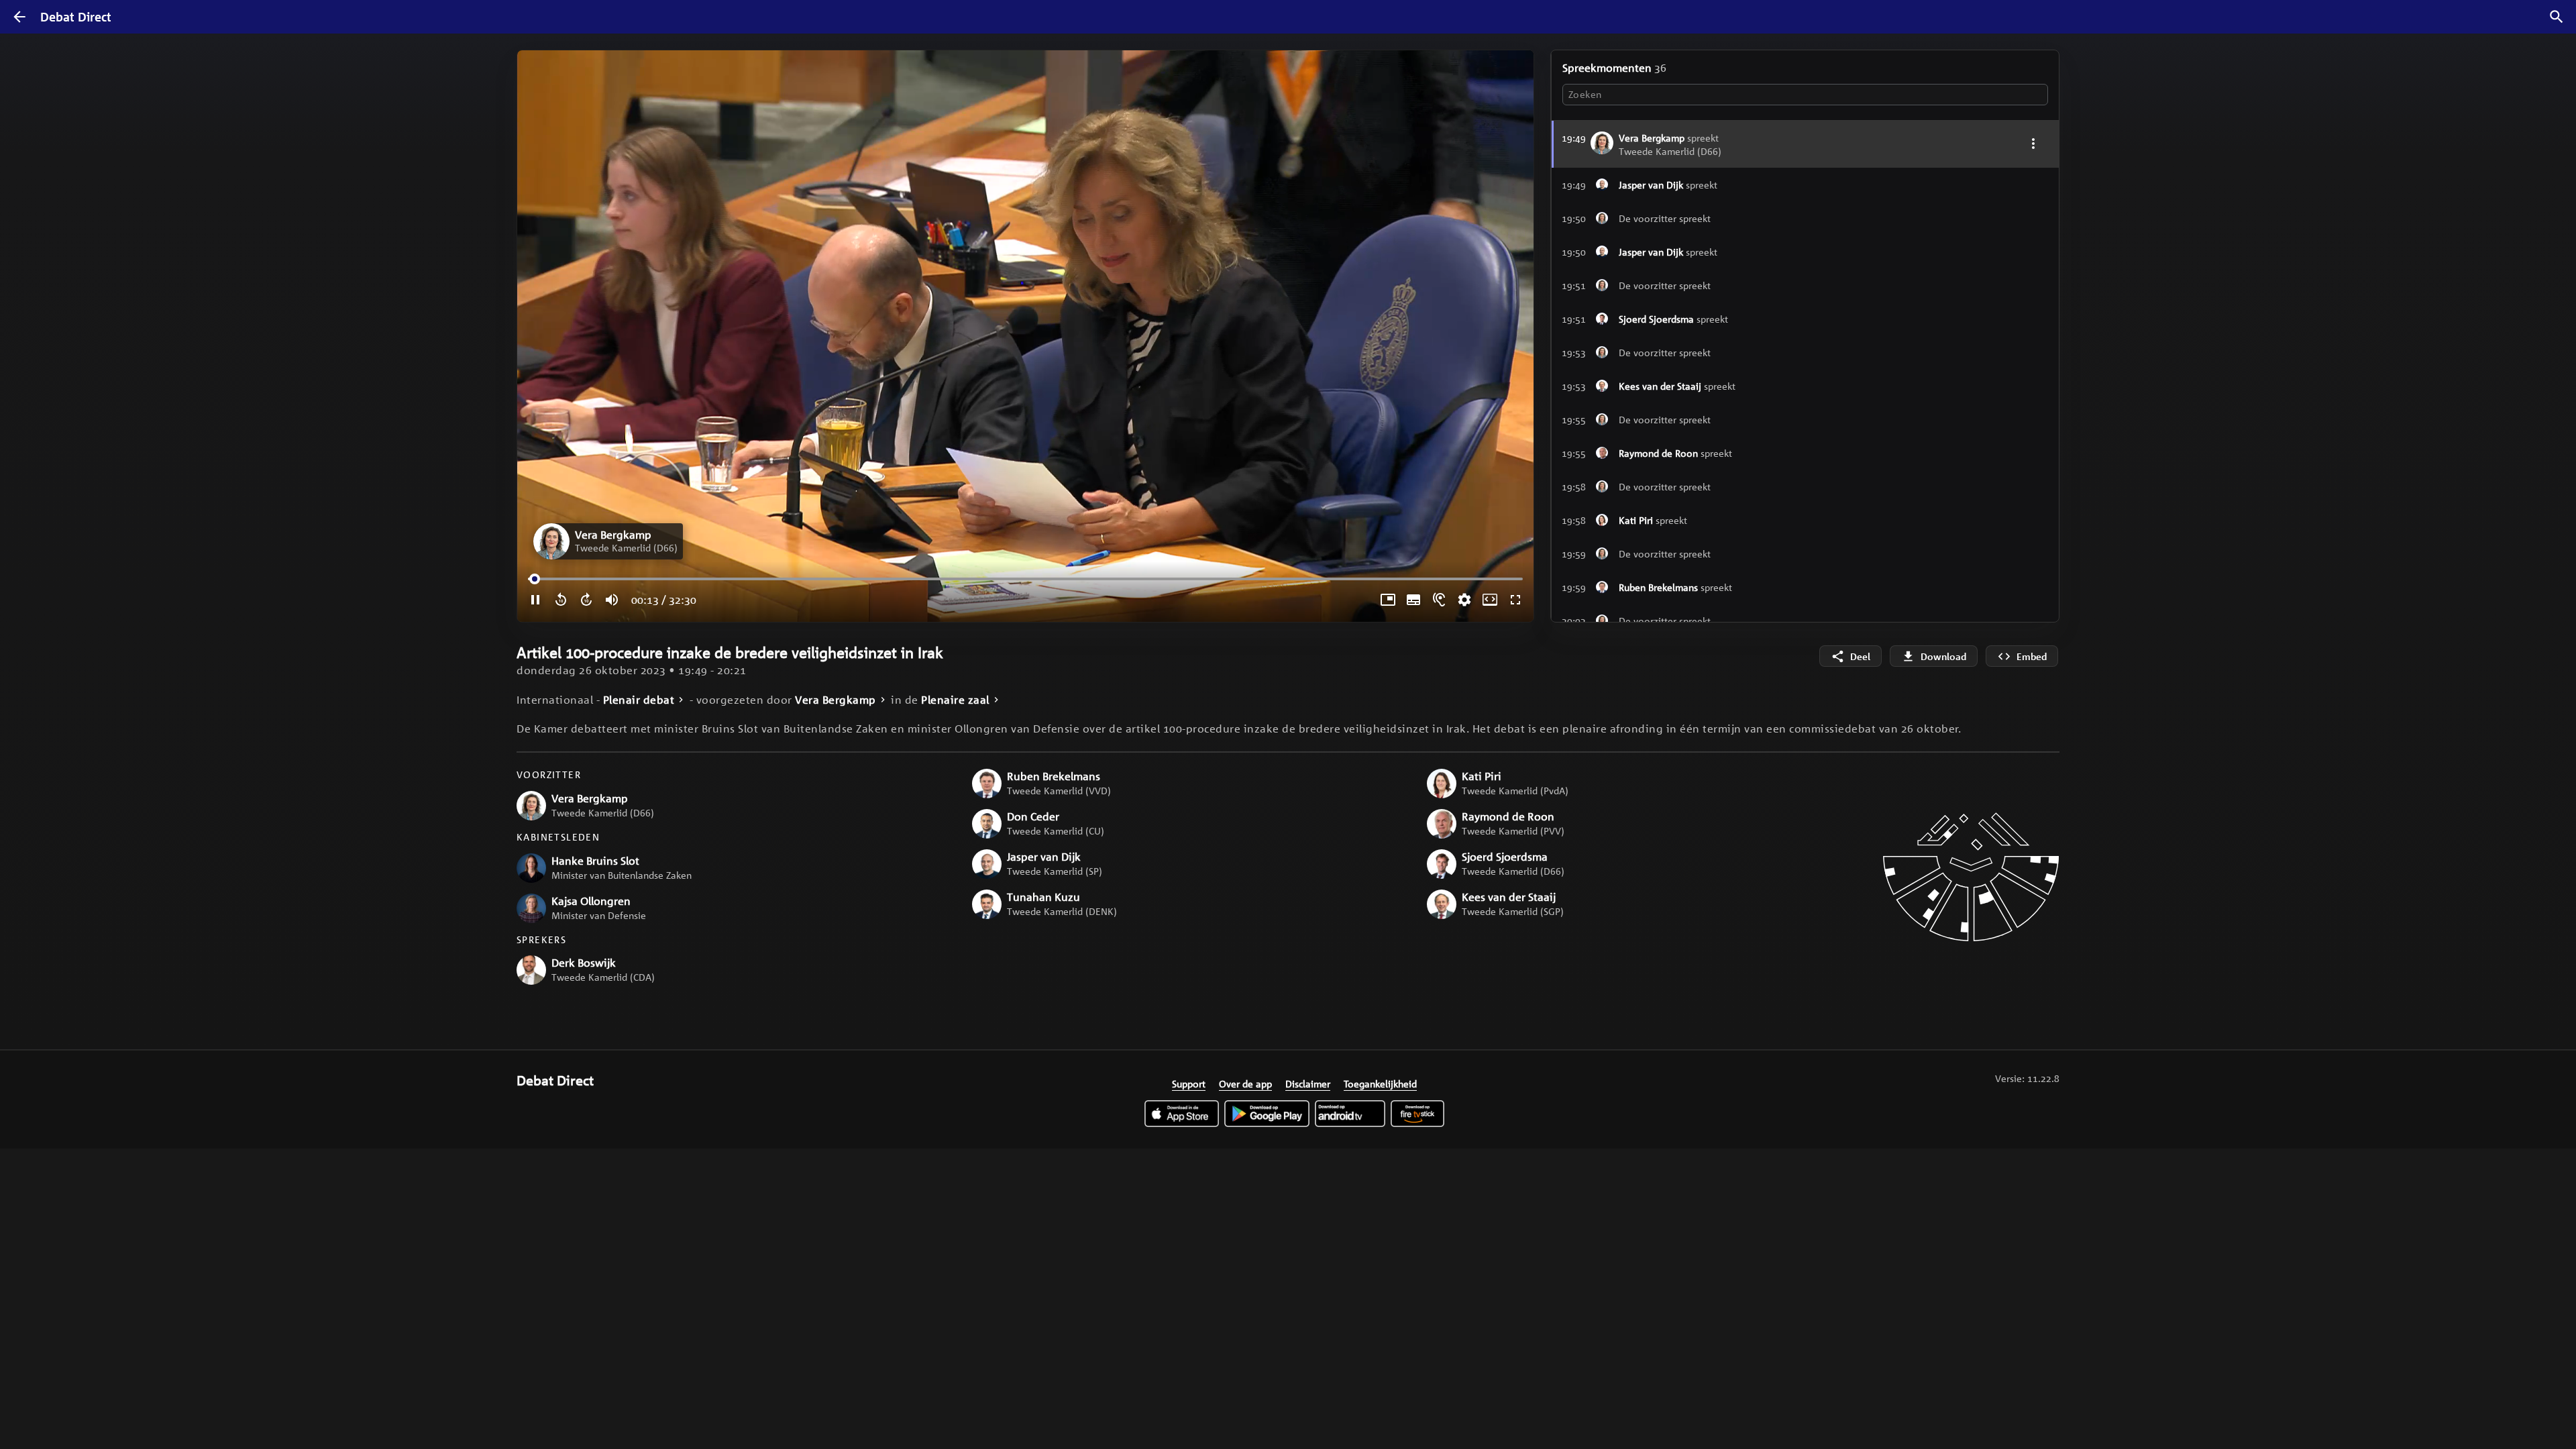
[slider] (537, 579)
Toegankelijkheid (1380, 1083)
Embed (2032, 656)
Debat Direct (76, 17)
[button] (608, 541)
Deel (1860, 656)
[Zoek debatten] (2557, 17)
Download (1943, 656)
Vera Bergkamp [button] (836, 700)
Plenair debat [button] (639, 700)
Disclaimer (1308, 1083)
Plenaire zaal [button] (955, 700)
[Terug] (19, 17)
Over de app (1245, 1083)
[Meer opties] (2033, 143)
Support (1189, 1083)
